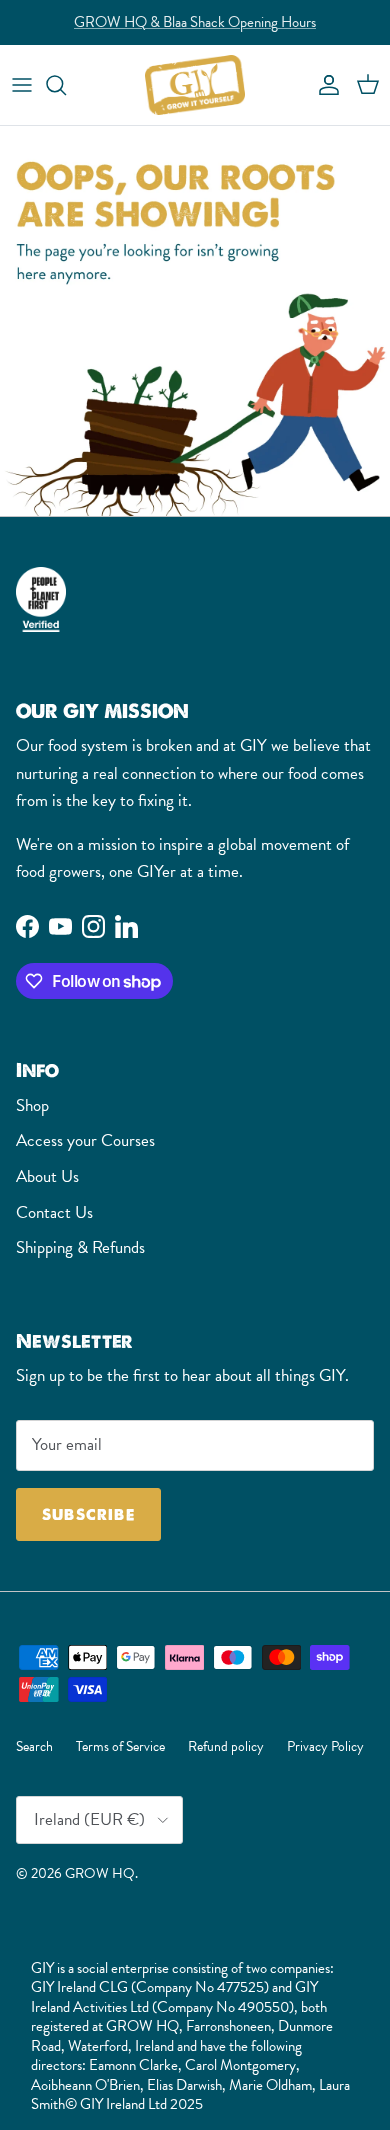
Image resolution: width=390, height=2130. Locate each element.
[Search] (66, 85)
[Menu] (22, 85)
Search (34, 1746)
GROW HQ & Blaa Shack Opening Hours (195, 22)
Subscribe (88, 1514)
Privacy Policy (325, 1746)
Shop (32, 1105)
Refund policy (226, 1746)
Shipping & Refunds (80, 1247)
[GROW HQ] (195, 85)
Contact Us (54, 1212)
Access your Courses (85, 1140)
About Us (47, 1176)
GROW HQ (100, 1873)
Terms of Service (120, 1746)
